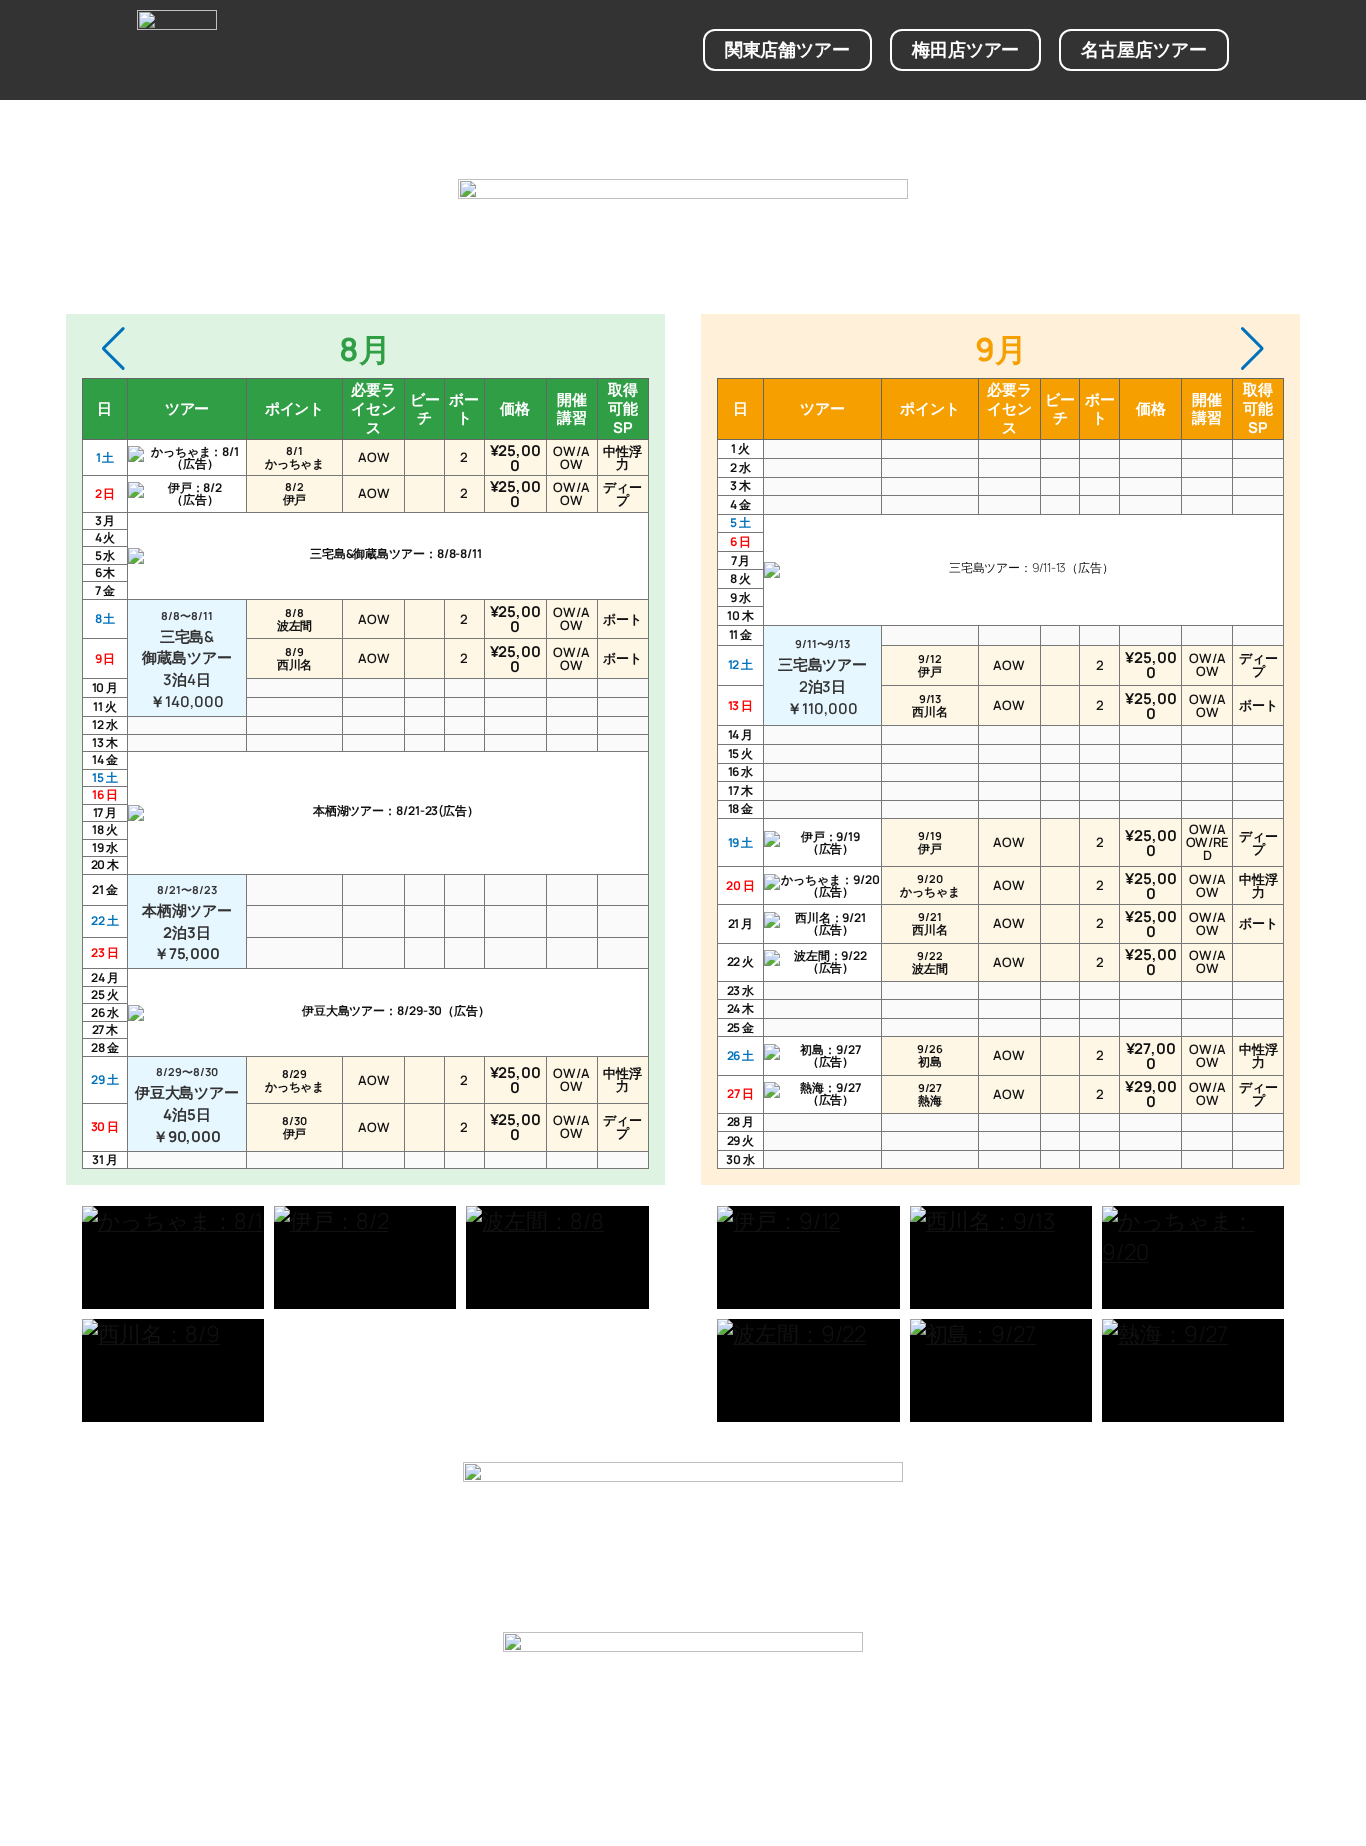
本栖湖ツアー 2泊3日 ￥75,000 (186, 923)
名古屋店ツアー (1143, 49)
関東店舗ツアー (787, 49)
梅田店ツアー (965, 49)
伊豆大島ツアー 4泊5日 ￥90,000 (187, 1105)
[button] (113, 349)
